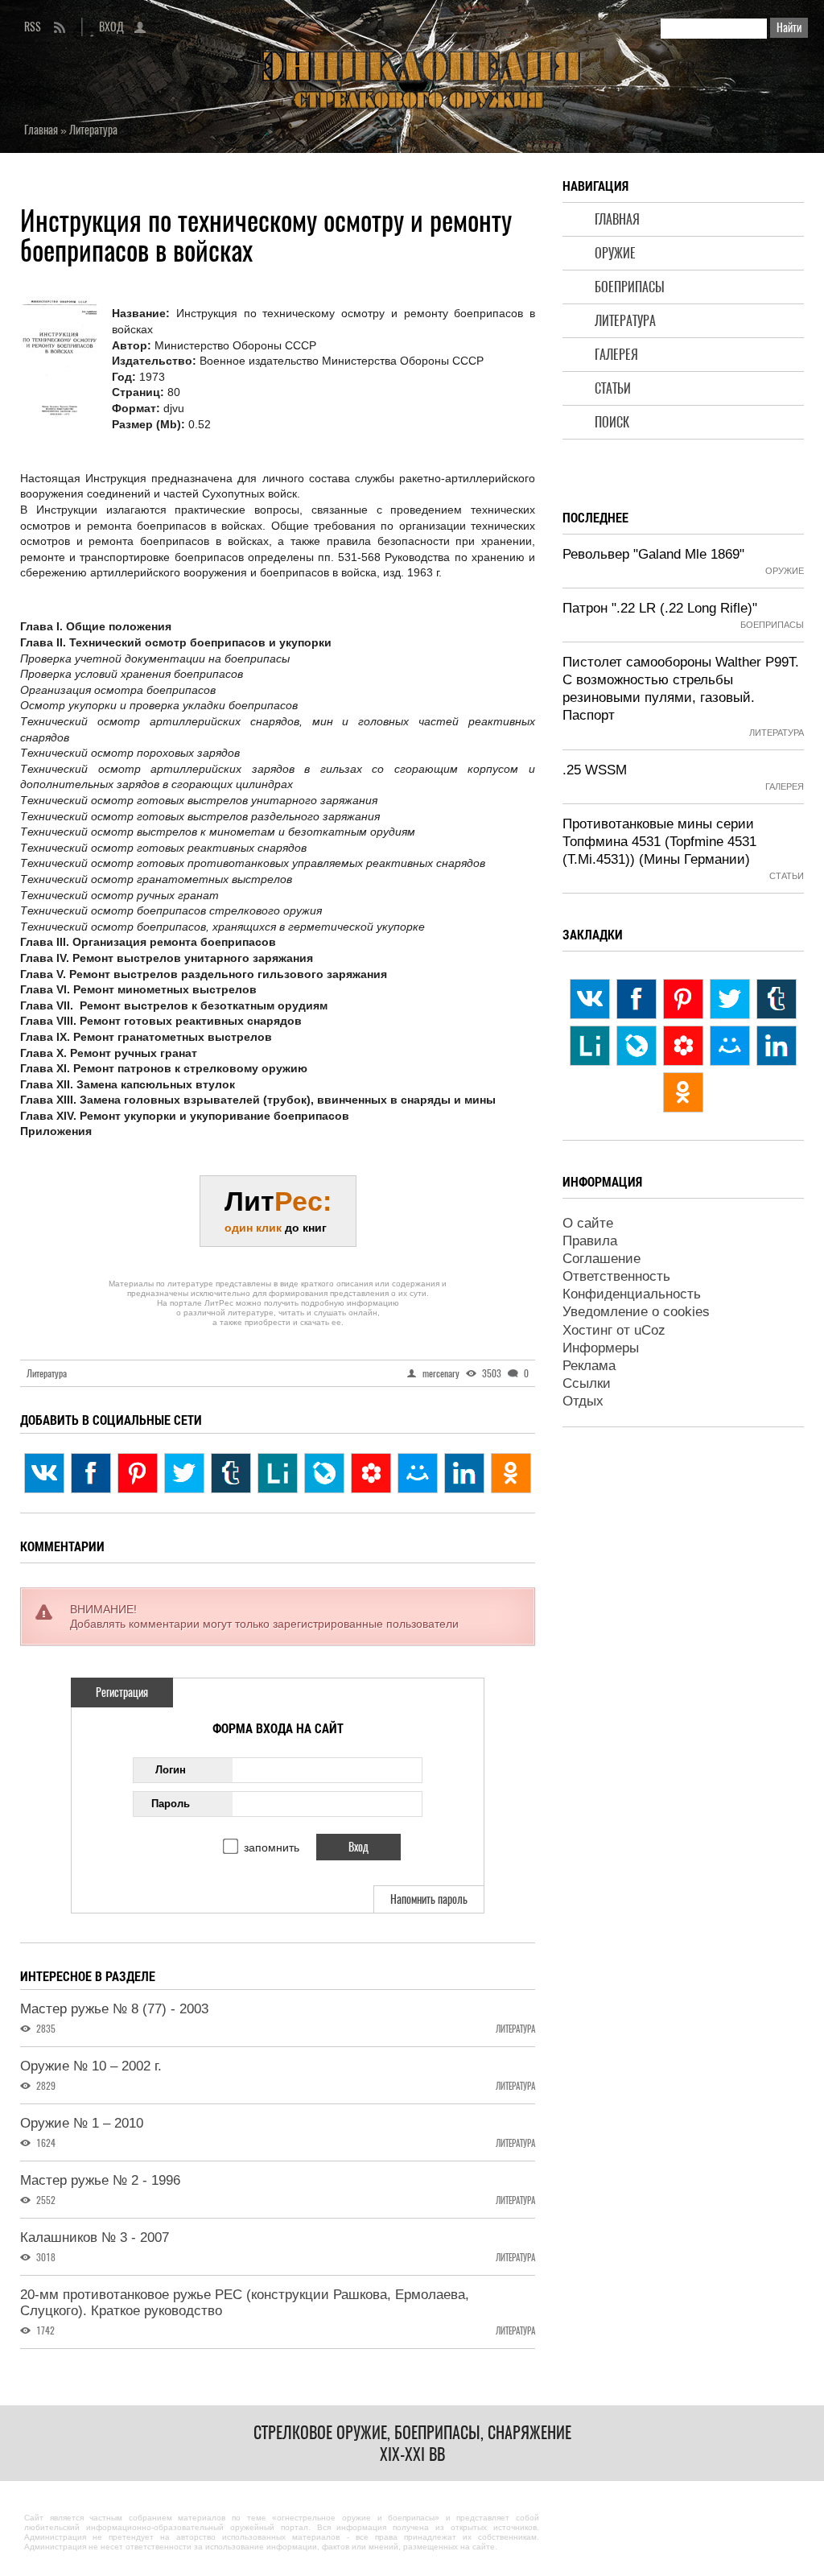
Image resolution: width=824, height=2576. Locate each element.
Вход (111, 27)
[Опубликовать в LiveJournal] (324, 1473)
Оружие (615, 253)
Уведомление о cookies (636, 1312)
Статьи (613, 388)
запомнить (272, 1847)
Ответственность (616, 1276)
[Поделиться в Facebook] (91, 1473)
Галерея (616, 355)
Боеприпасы (630, 287)
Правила (590, 1241)
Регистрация (122, 1693)
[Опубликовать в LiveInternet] (278, 1473)
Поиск (612, 422)
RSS (33, 27)
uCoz (650, 1330)
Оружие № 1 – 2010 (82, 2123)
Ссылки (587, 1383)
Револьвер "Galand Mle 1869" (653, 554)
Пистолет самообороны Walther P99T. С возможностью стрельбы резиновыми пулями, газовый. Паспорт (681, 689)
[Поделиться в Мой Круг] (371, 1473)
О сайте (588, 1223)
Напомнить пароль (429, 1899)
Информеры (601, 1348)
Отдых (583, 1401)
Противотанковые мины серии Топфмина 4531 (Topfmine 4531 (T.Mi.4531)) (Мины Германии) (659, 842)
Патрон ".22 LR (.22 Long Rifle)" (660, 608)
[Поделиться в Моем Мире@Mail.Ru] (418, 1473)
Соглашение (602, 1259)
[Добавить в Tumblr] (231, 1473)
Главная (617, 219)
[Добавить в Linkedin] (464, 1473)
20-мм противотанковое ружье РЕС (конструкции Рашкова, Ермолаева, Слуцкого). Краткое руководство (245, 2303)
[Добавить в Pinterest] (138, 1473)
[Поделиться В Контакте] (44, 1473)
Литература (625, 321)
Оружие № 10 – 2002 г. (91, 2066)
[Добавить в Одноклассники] (511, 1473)
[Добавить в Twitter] (184, 1473)
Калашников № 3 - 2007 (95, 2237)
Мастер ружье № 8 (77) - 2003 (114, 2009)
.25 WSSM (595, 770)
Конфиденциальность (632, 1294)
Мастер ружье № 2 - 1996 (100, 2180)
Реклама (589, 1366)
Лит (278, 1210)
